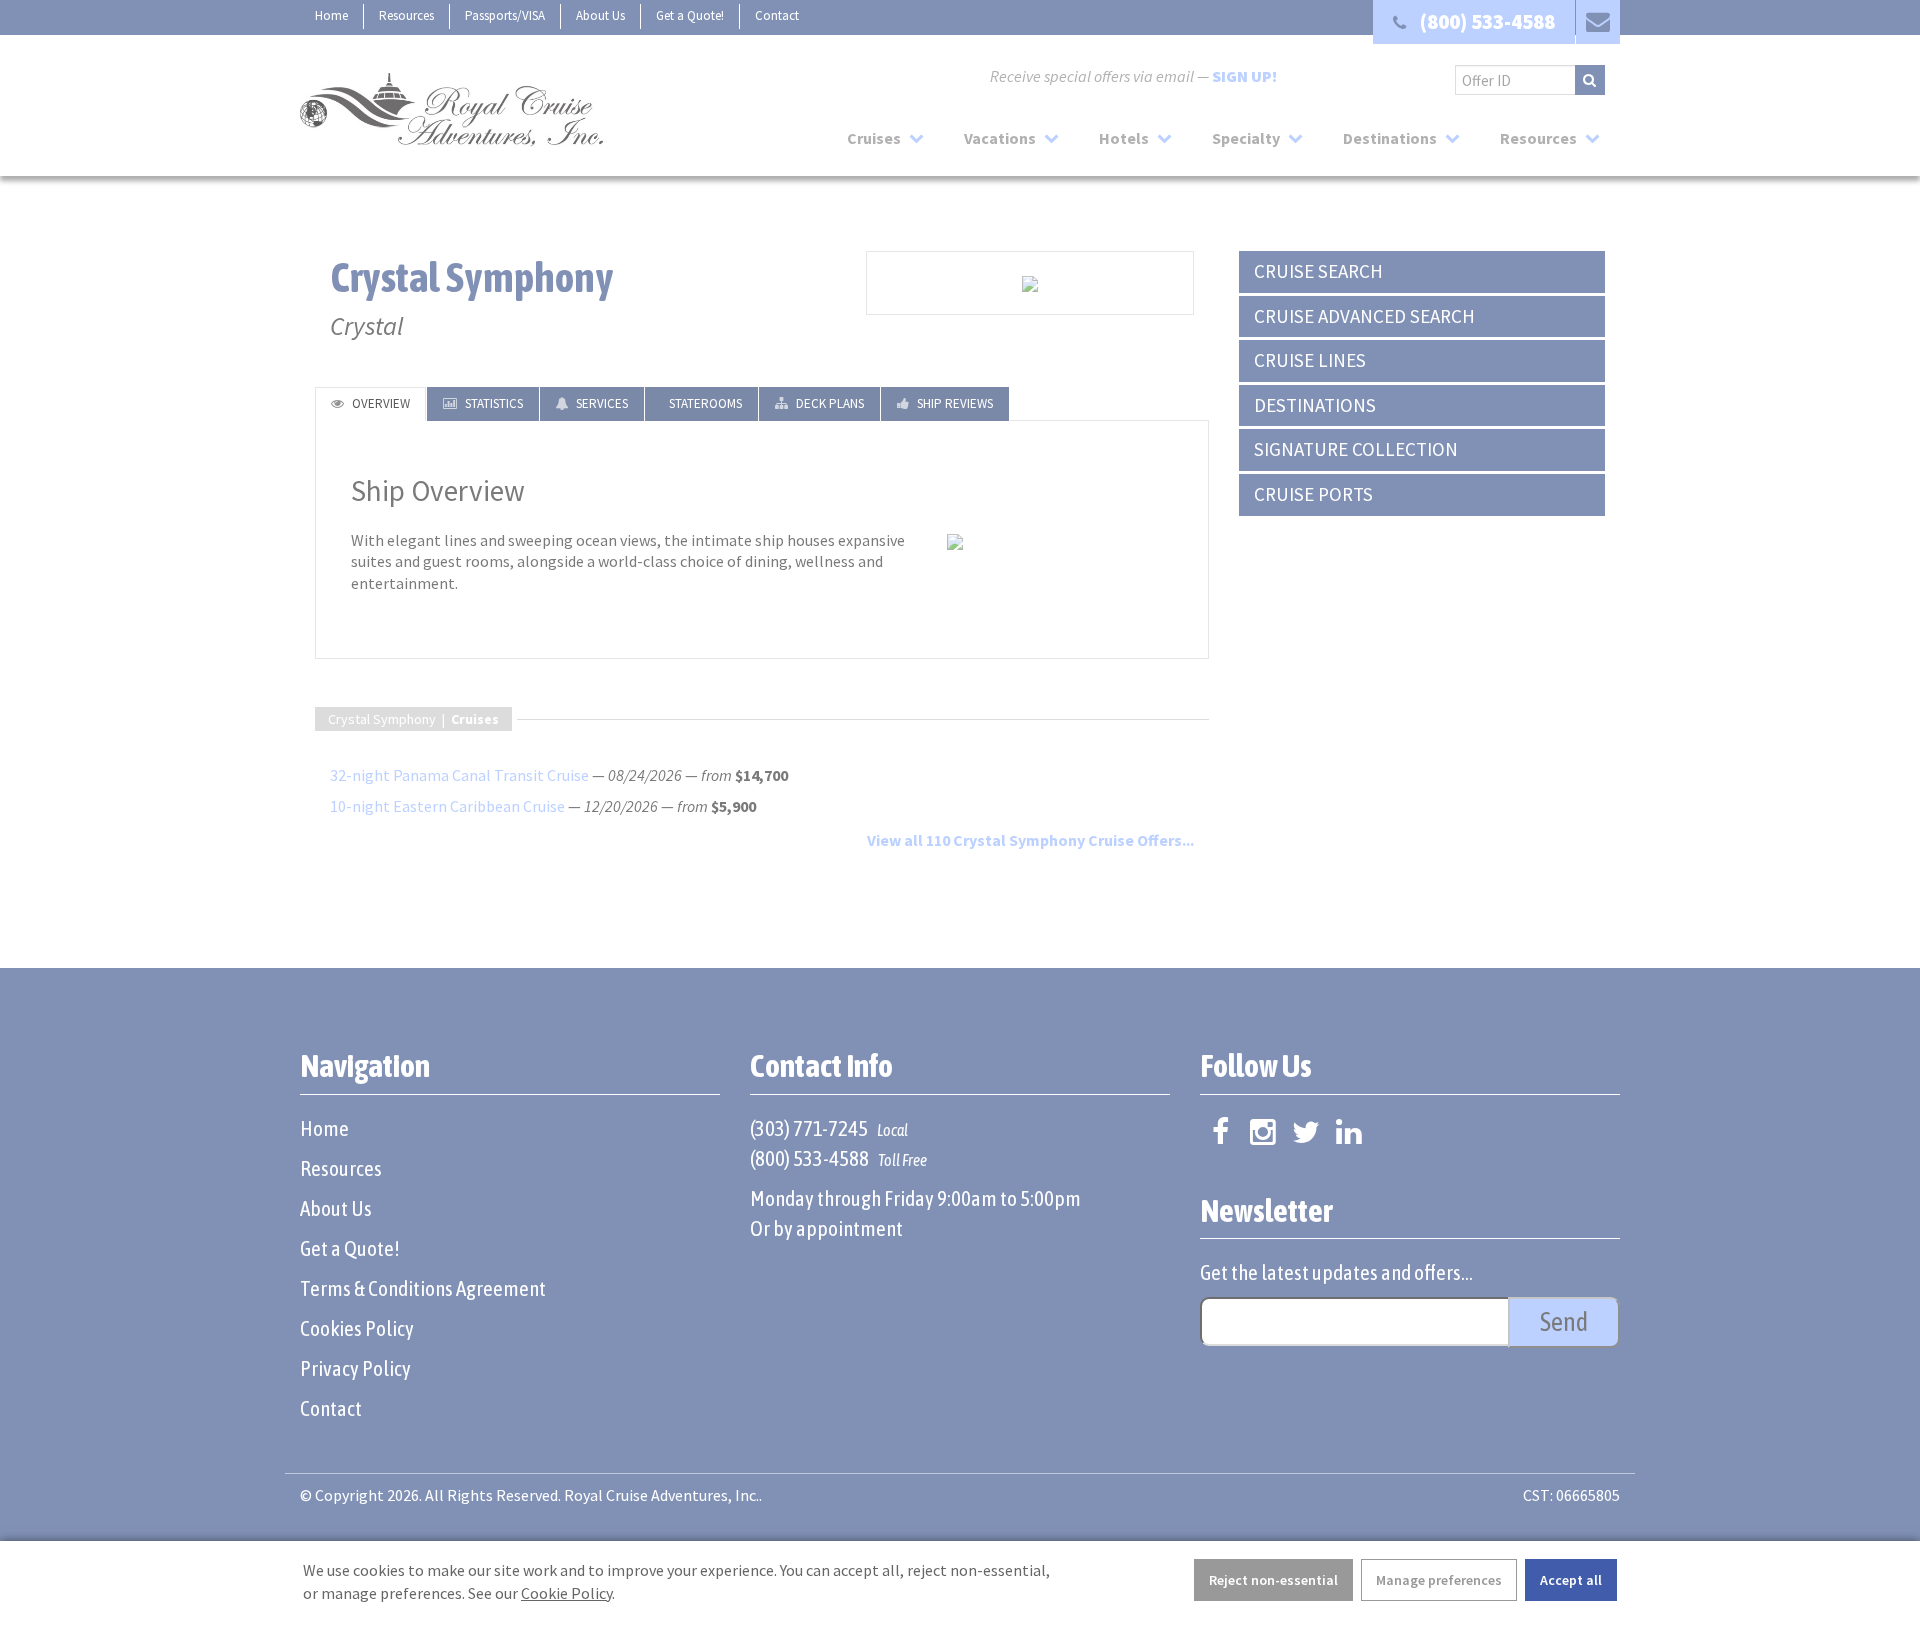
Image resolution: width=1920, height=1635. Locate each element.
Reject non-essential (1273, 1580)
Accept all (1571, 1580)
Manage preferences (1439, 1580)
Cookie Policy (566, 1593)
